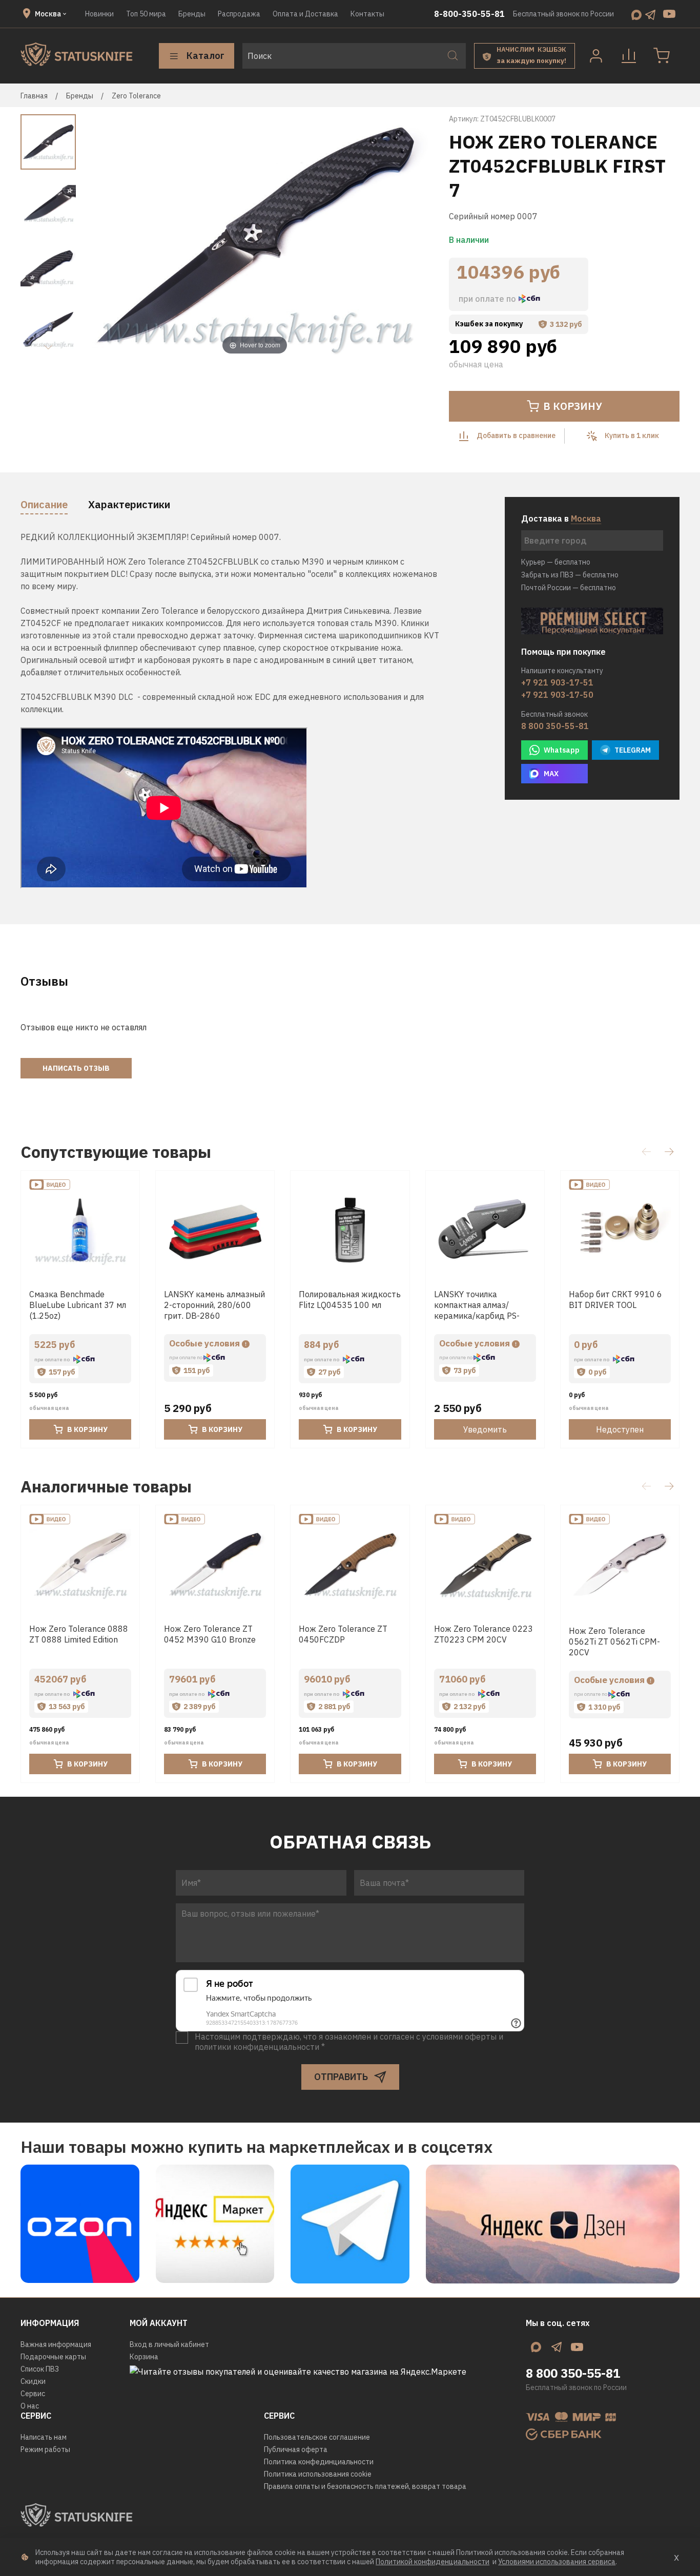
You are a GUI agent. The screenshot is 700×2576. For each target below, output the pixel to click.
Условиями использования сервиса (557, 2562)
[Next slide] (48, 347)
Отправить (341, 2077)
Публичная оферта (296, 2449)
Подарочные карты (53, 2357)
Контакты (367, 14)
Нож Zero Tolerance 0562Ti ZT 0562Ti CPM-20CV (614, 1642)
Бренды (192, 14)
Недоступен (620, 1429)
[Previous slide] (101, 237)
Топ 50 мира (146, 14)
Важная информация (56, 2344)
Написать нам (44, 2437)
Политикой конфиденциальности (433, 2562)
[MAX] (636, 14)
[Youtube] (669, 14)
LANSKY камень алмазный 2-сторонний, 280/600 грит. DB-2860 (214, 1305)
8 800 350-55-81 (555, 726)
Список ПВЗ (40, 2369)
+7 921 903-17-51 (557, 682)
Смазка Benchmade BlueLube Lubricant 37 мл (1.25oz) (78, 1305)
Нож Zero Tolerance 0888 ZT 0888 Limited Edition (79, 1634)
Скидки (33, 2381)
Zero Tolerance (136, 96)
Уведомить (485, 1429)
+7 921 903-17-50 (557, 695)
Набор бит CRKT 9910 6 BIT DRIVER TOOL (615, 1300)
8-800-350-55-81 (469, 14)
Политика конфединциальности (319, 2462)
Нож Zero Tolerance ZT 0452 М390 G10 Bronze (210, 1634)
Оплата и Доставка (305, 14)
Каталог (205, 56)
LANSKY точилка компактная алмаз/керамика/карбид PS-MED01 (477, 1310)
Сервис (33, 2394)
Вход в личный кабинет (169, 2344)
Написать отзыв (76, 1068)
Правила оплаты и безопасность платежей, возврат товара (365, 2486)
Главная (34, 96)
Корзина (144, 2357)
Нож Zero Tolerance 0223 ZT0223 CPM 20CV (483, 1634)
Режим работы (45, 2449)
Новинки (99, 14)
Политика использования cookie (318, 2474)
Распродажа (239, 14)
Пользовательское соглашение (317, 2437)
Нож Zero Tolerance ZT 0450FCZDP (343, 1634)
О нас (30, 2406)
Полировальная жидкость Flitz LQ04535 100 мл (350, 1300)
